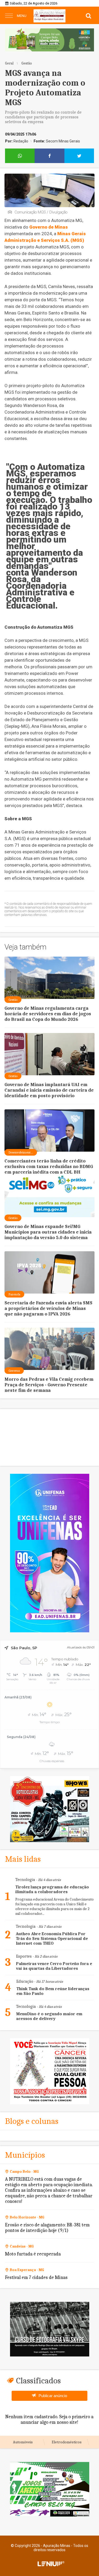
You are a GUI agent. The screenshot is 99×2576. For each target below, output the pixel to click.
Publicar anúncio (53, 2396)
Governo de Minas (49, 227)
